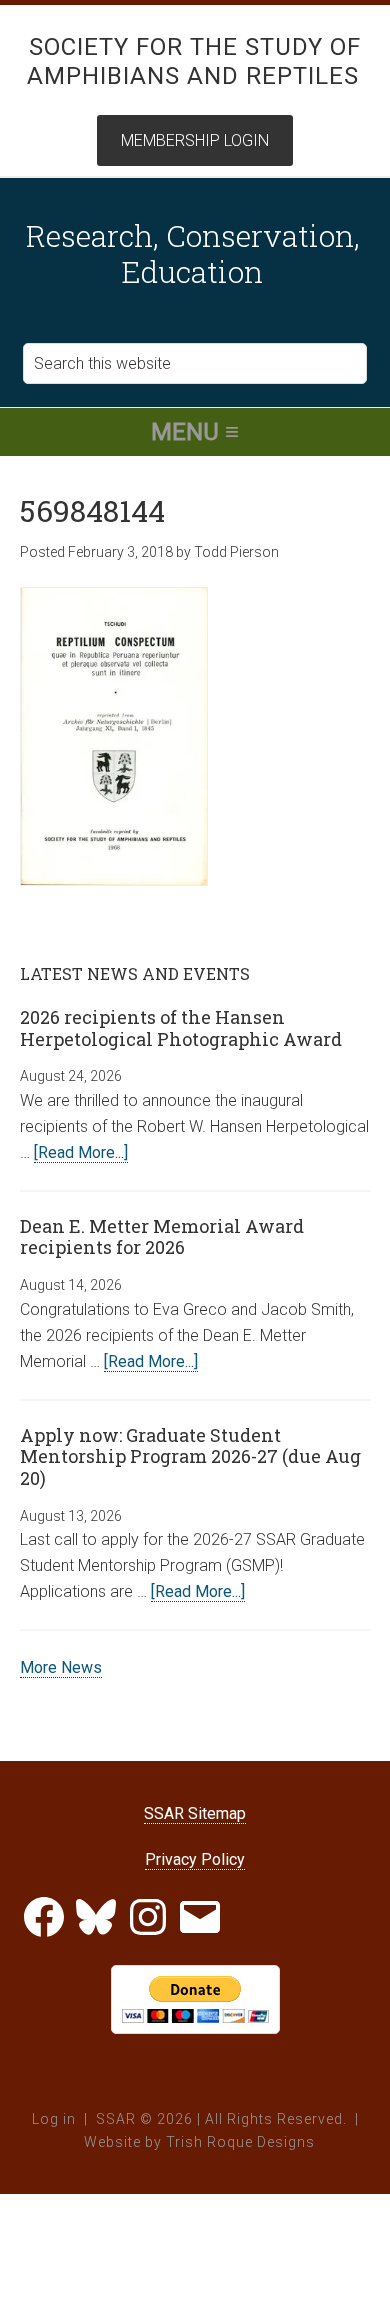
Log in (54, 2119)
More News (61, 1667)
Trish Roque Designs (240, 2142)
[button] (195, 432)
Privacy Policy (195, 1859)
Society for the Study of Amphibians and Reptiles (194, 61)
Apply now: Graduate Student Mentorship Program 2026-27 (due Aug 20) (190, 1456)
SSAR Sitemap (195, 1813)
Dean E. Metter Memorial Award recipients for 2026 (162, 1237)
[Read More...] (81, 1152)
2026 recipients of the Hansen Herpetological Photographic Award (181, 1028)
